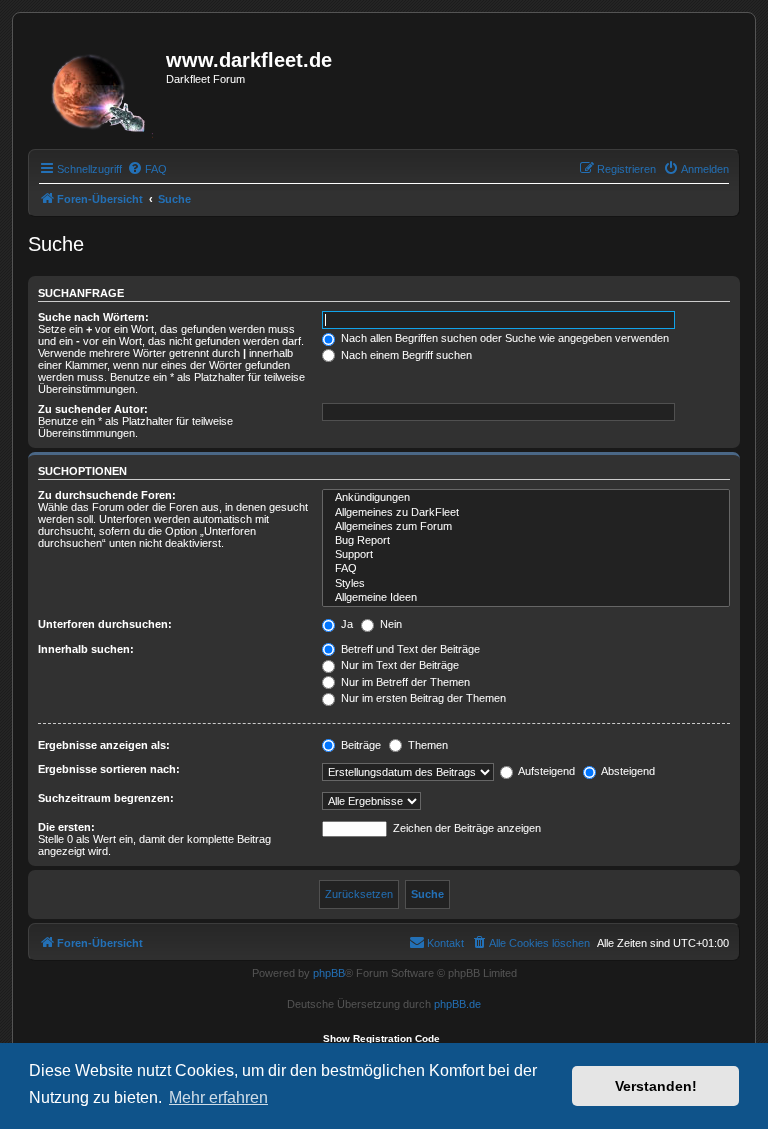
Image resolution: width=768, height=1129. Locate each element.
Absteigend (627, 771)
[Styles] (526, 584)
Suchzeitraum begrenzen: (106, 798)
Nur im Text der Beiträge (398, 665)
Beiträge (359, 745)
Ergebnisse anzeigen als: (104, 745)
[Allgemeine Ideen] (526, 598)
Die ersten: (66, 827)
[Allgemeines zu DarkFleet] (526, 513)
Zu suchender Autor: (93, 409)
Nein (389, 624)
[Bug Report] (526, 541)
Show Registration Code (381, 1038)
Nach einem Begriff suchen (405, 355)
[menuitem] (147, 169)
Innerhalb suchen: (86, 649)
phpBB (329, 973)
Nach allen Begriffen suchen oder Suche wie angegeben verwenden (503, 338)
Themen (426, 745)
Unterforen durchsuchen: (105, 624)
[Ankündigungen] (526, 498)
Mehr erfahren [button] (218, 1097)
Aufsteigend (545, 771)
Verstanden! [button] (656, 1086)
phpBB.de (457, 1004)
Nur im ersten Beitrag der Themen (422, 698)
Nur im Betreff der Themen (404, 682)
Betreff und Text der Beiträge (409, 649)
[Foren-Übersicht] (99, 87)
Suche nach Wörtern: (93, 317)
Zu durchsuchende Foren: (107, 495)
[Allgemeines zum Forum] (526, 527)
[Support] (526, 555)
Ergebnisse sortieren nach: (109, 769)
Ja (345, 624)
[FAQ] (526, 569)
